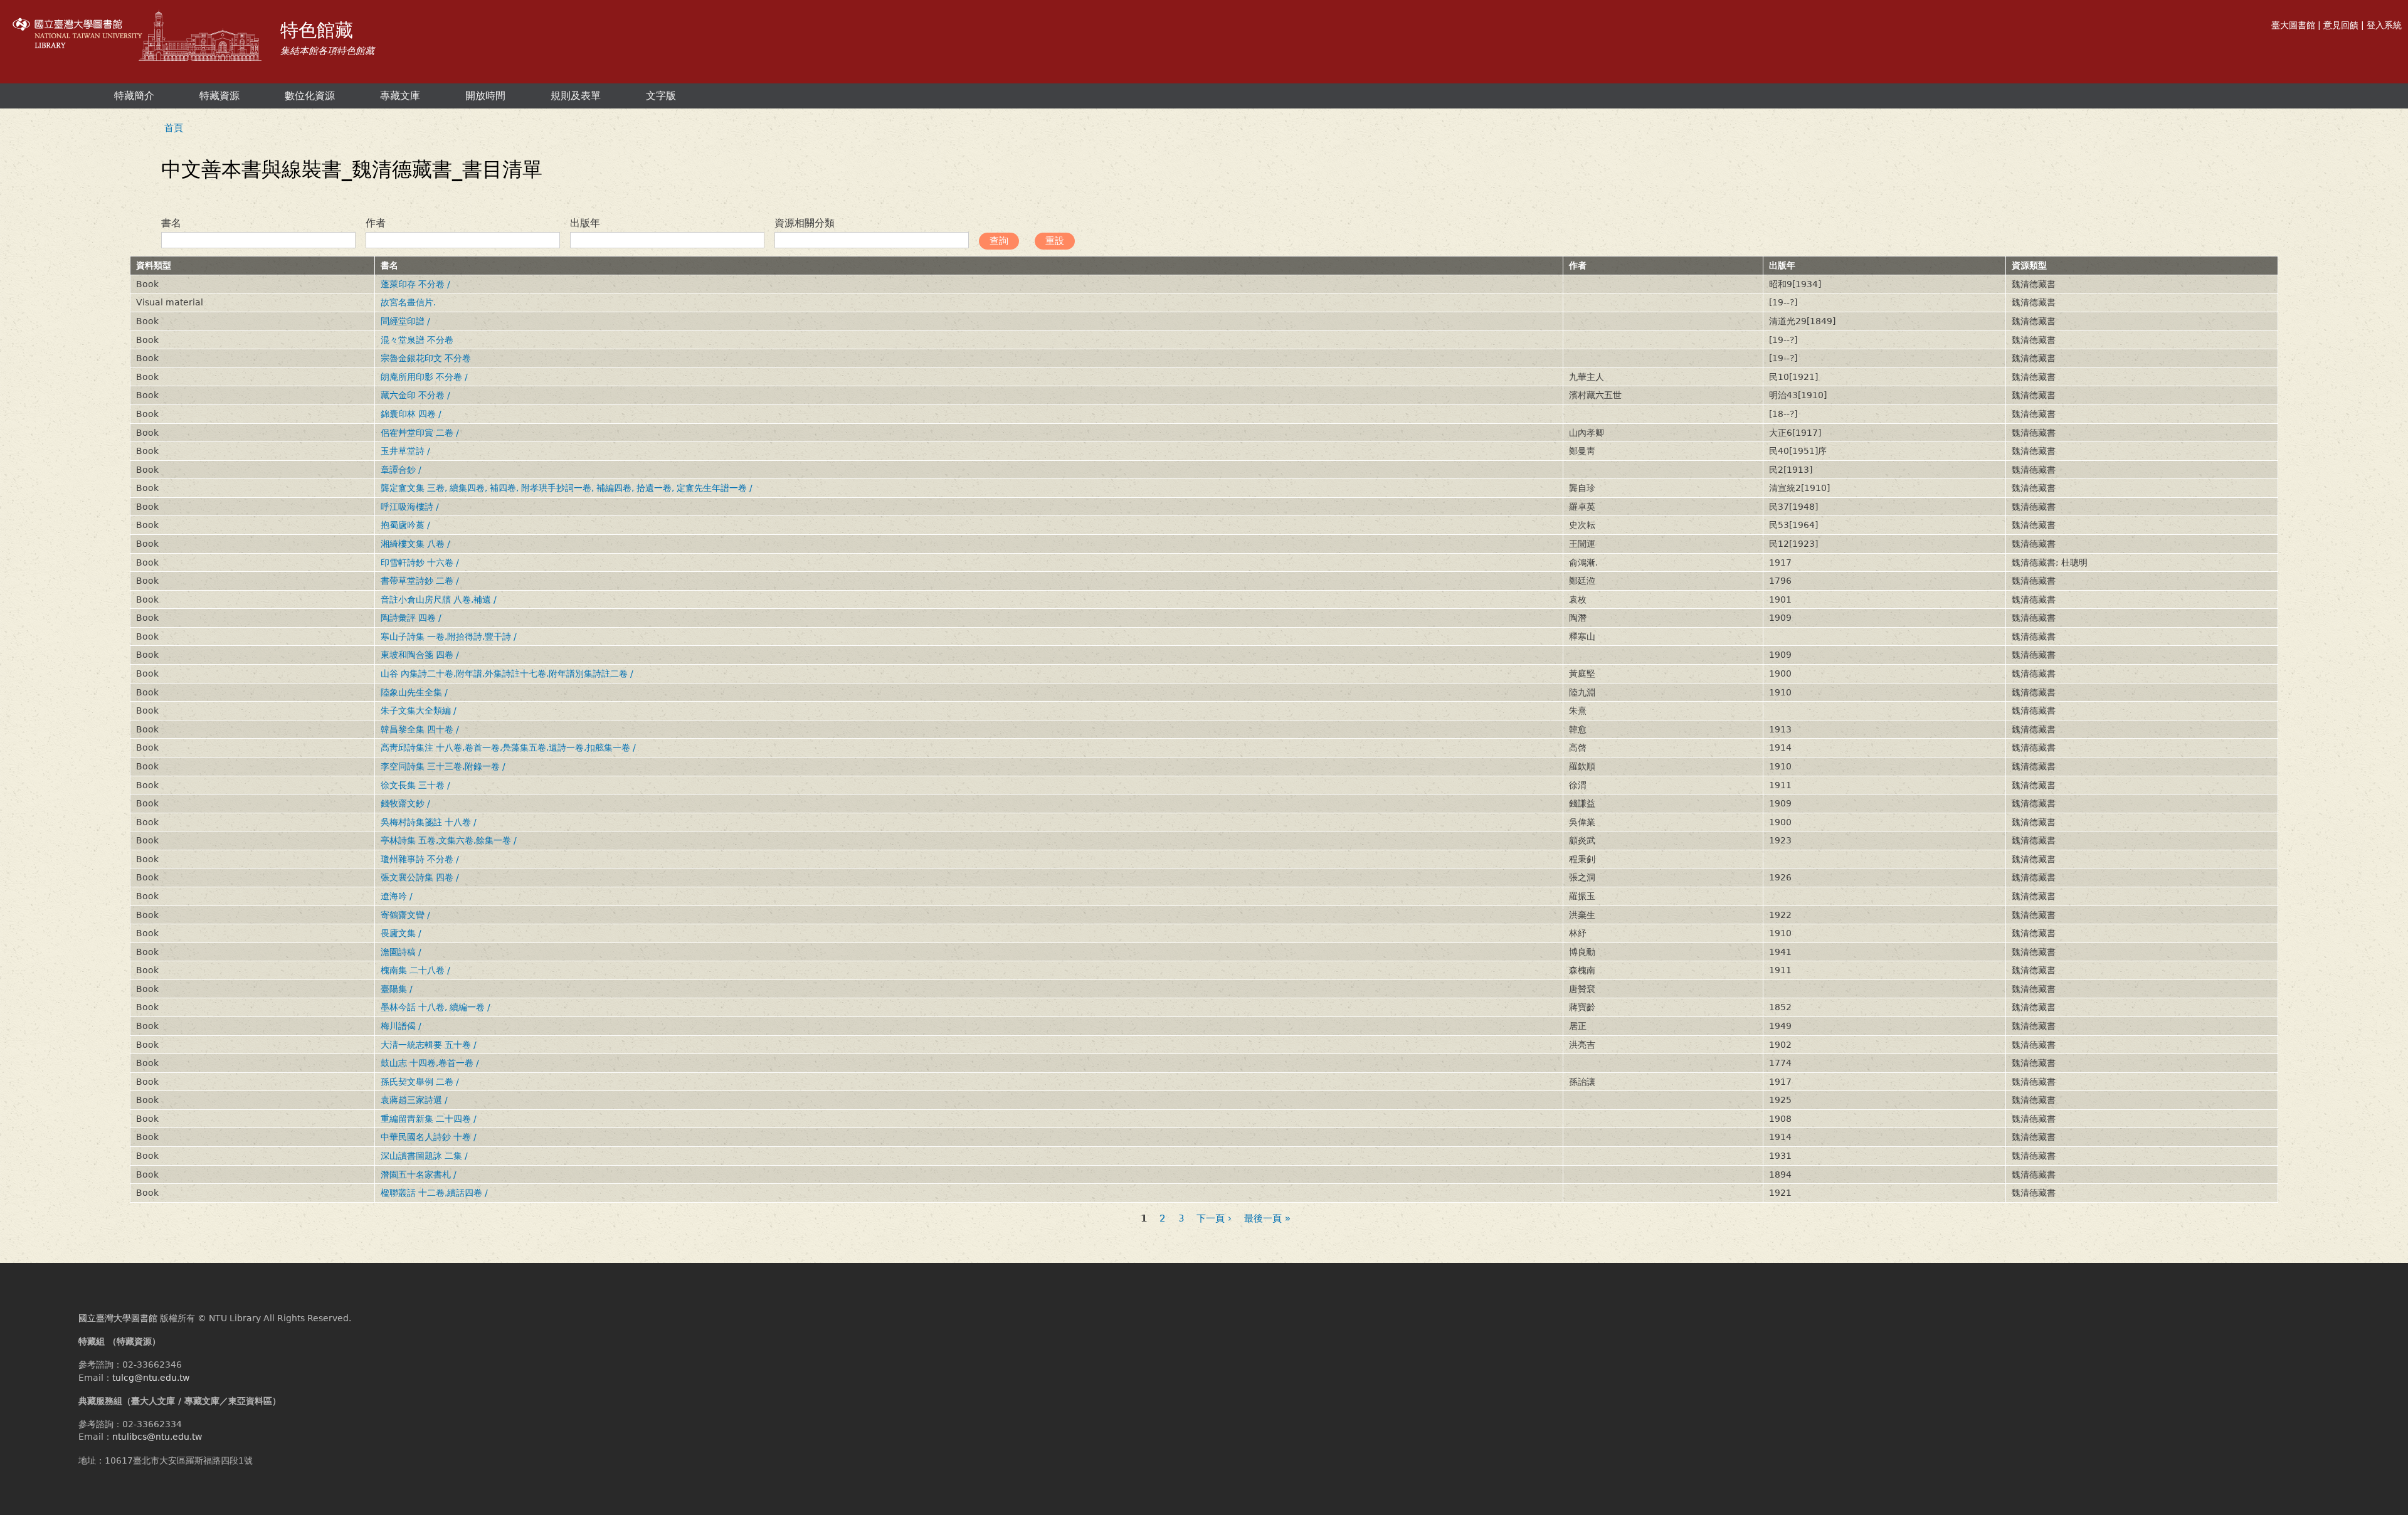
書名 (171, 223)
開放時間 (485, 96)
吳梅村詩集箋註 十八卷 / (429, 822)
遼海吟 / (397, 896)
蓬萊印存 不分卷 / (415, 284)
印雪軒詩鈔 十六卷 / (420, 562)
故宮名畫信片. (408, 302)
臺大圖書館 (2293, 25)
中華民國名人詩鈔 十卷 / (429, 1137)
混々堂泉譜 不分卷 (417, 340)
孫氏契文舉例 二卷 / (420, 1082)
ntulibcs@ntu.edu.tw (157, 1437)
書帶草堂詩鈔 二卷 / (420, 581)
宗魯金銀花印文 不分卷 (426, 358)
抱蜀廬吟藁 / (405, 525)
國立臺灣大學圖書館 (118, 1318)
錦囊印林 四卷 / (411, 414)
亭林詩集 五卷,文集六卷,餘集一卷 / (449, 840)
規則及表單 (576, 96)
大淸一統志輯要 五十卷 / (429, 1045)
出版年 (585, 223)
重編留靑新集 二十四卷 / (429, 1119)
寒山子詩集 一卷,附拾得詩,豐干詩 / (449, 636)
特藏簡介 (134, 96)
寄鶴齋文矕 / (405, 915)
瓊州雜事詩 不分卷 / (420, 859)
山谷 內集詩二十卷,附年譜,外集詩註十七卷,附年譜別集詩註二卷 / (507, 673)
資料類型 (154, 265)
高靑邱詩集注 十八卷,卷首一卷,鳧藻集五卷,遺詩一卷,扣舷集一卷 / (508, 747)
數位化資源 (310, 96)
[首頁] (139, 37)
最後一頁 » (1267, 1219)
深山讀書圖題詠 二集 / (424, 1156)
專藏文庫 (400, 96)
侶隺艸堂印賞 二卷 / (420, 433)
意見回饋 (2341, 25)
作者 (376, 223)
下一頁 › (1214, 1219)
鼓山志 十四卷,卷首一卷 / (430, 1063)
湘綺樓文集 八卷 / (415, 544)
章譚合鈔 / (401, 470)
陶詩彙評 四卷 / (411, 618)
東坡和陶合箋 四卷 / (420, 655)
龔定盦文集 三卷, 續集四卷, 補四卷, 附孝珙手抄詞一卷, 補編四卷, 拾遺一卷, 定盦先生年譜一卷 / (567, 488)
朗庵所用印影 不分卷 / (424, 377)
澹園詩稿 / (401, 952)
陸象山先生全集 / (414, 692)
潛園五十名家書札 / (419, 1175)
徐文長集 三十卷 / (415, 785)
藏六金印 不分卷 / (415, 395)
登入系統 (2384, 25)
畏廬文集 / (401, 933)
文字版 (661, 96)
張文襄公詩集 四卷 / (420, 877)
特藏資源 (219, 96)
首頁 (174, 128)
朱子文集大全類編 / (419, 710)
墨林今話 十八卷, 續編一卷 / (436, 1007)
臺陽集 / (397, 989)
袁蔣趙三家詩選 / (414, 1100)
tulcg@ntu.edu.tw (151, 1378)
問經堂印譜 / (405, 321)
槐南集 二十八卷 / (415, 970)
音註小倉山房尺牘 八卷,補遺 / (439, 599)
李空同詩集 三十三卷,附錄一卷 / (443, 766)
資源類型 (2029, 265)
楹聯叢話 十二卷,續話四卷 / (434, 1193)
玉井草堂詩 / (405, 451)
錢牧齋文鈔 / (405, 803)
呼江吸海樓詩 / (410, 507)
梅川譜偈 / (401, 1026)
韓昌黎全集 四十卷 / (420, 729)
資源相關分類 (805, 223)
